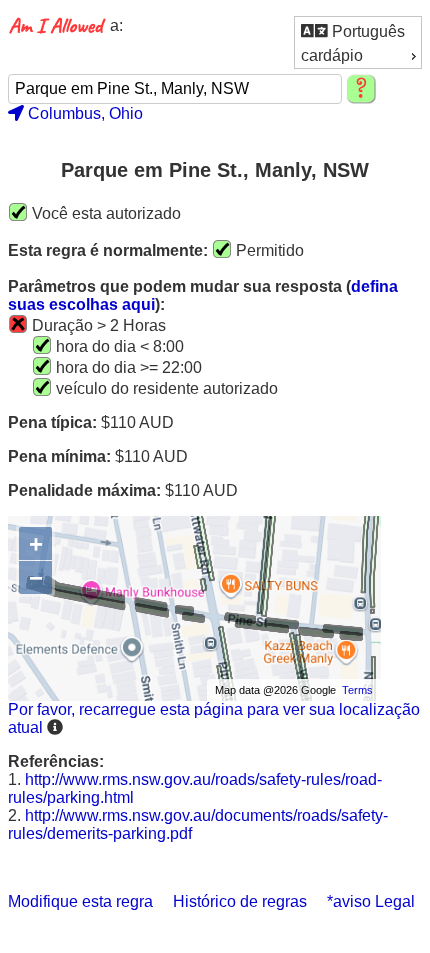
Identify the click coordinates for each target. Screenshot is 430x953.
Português (366, 31)
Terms (357, 690)
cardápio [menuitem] (332, 55)
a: (116, 25)
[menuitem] (358, 30)
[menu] (358, 42)
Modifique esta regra (80, 901)
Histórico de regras (240, 901)
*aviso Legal (371, 901)
